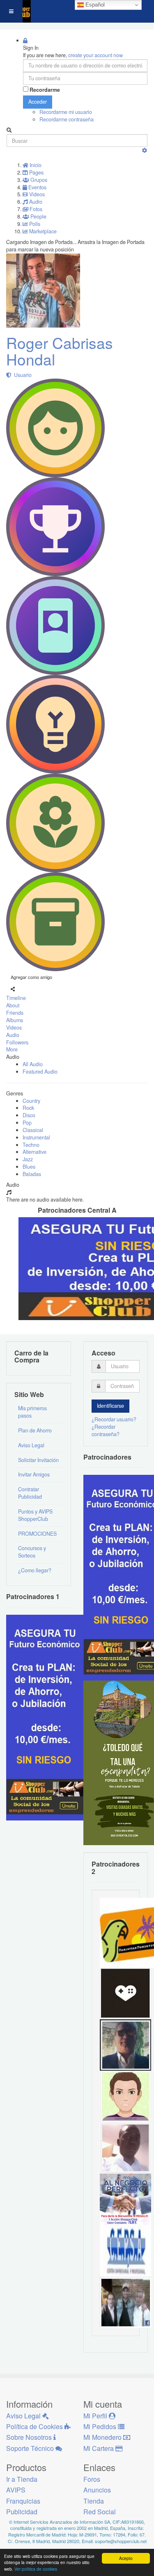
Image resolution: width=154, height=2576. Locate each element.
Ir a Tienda (22, 2479)
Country (31, 1101)
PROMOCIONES (37, 1534)
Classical (33, 1130)
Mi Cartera (99, 2448)
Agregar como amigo (31, 977)
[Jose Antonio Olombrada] (47, 1717)
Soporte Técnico (31, 2448)
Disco (29, 1115)
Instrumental (36, 1137)
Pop (27, 1123)
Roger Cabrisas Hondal (60, 351)
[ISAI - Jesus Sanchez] (125, 2044)
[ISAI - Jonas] (125, 2095)
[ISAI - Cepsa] (125, 2250)
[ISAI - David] (125, 1992)
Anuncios (97, 2490)
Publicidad (22, 2512)
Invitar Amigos (34, 1474)
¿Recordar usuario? (114, 1419)
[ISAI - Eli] (125, 2198)
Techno (31, 1145)
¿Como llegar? (35, 1570)
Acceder (38, 102)
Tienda (94, 2501)
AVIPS (16, 2490)
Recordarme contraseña (67, 119)
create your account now (95, 55)
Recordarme (45, 90)
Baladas (32, 1174)
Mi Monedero (103, 2437)
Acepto (126, 2558)
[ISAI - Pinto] (125, 2147)
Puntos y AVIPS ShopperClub (35, 1515)
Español (94, 5)
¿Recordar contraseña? (106, 1430)
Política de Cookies (35, 2426)
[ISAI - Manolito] (125, 2301)
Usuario (22, 375)
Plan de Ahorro (35, 1430)
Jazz (28, 1159)
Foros (92, 2479)
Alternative (34, 1152)
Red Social (100, 2512)
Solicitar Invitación (38, 1460)
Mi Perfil (96, 2416)
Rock (28, 1108)
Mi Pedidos (101, 2426)
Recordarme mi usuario (66, 112)
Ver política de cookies (36, 2569)
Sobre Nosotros (30, 2437)
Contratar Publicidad (30, 1493)
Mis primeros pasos (32, 1412)
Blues (29, 1167)
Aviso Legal (31, 1445)
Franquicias (23, 2501)
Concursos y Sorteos (32, 1552)
